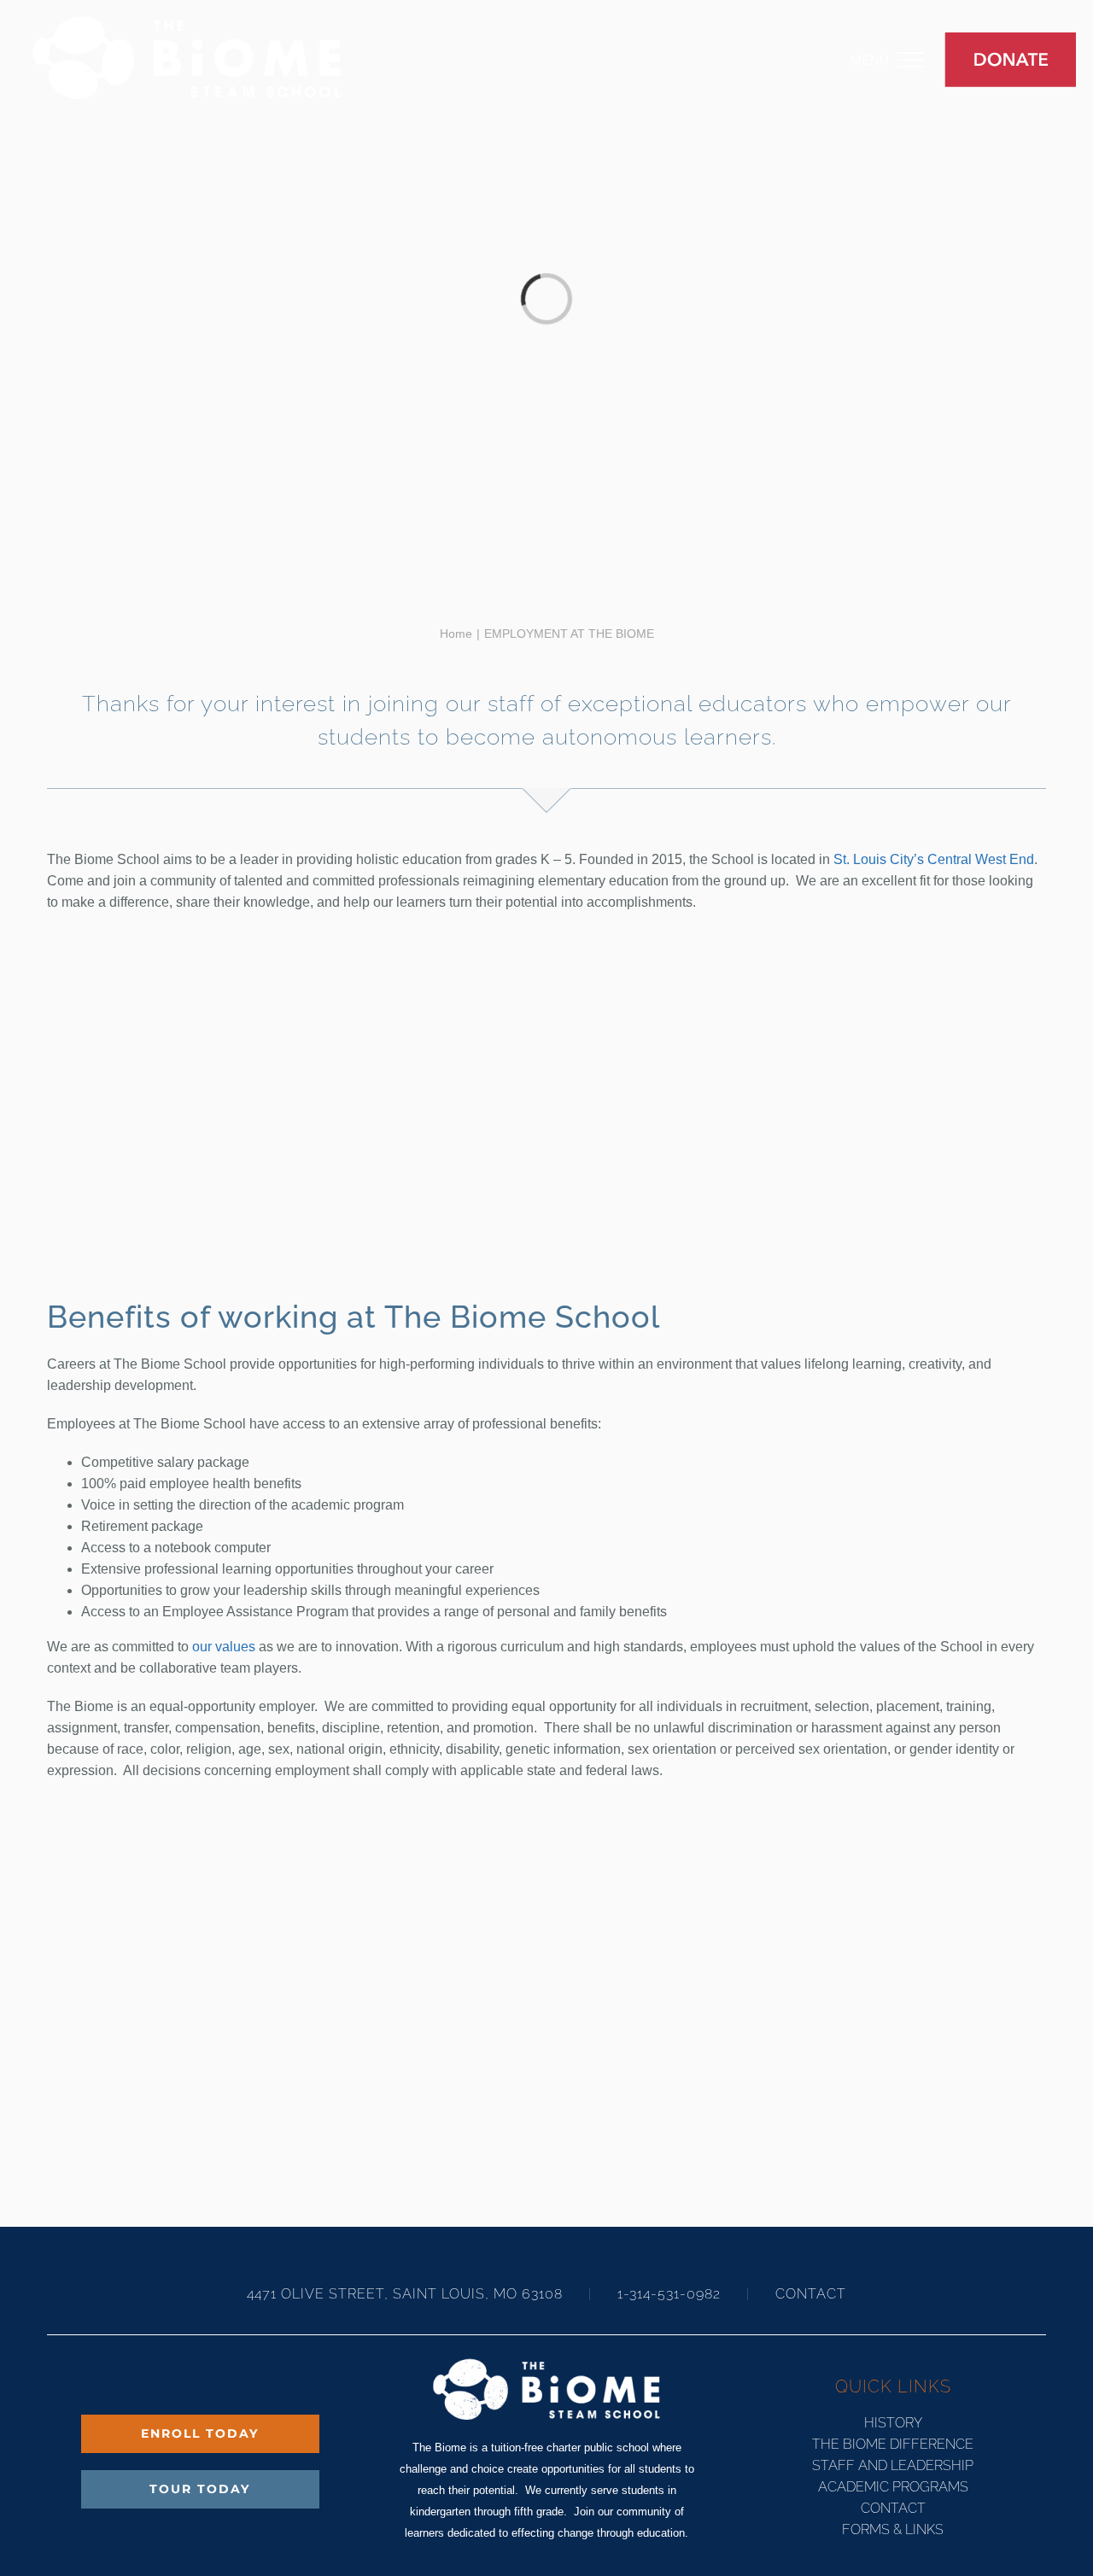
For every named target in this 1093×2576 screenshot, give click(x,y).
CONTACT (811, 2294)
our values (224, 1647)
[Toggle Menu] (923, 60)
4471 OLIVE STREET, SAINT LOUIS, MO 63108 (407, 2294)
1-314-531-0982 (669, 2294)
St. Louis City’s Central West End (934, 859)
